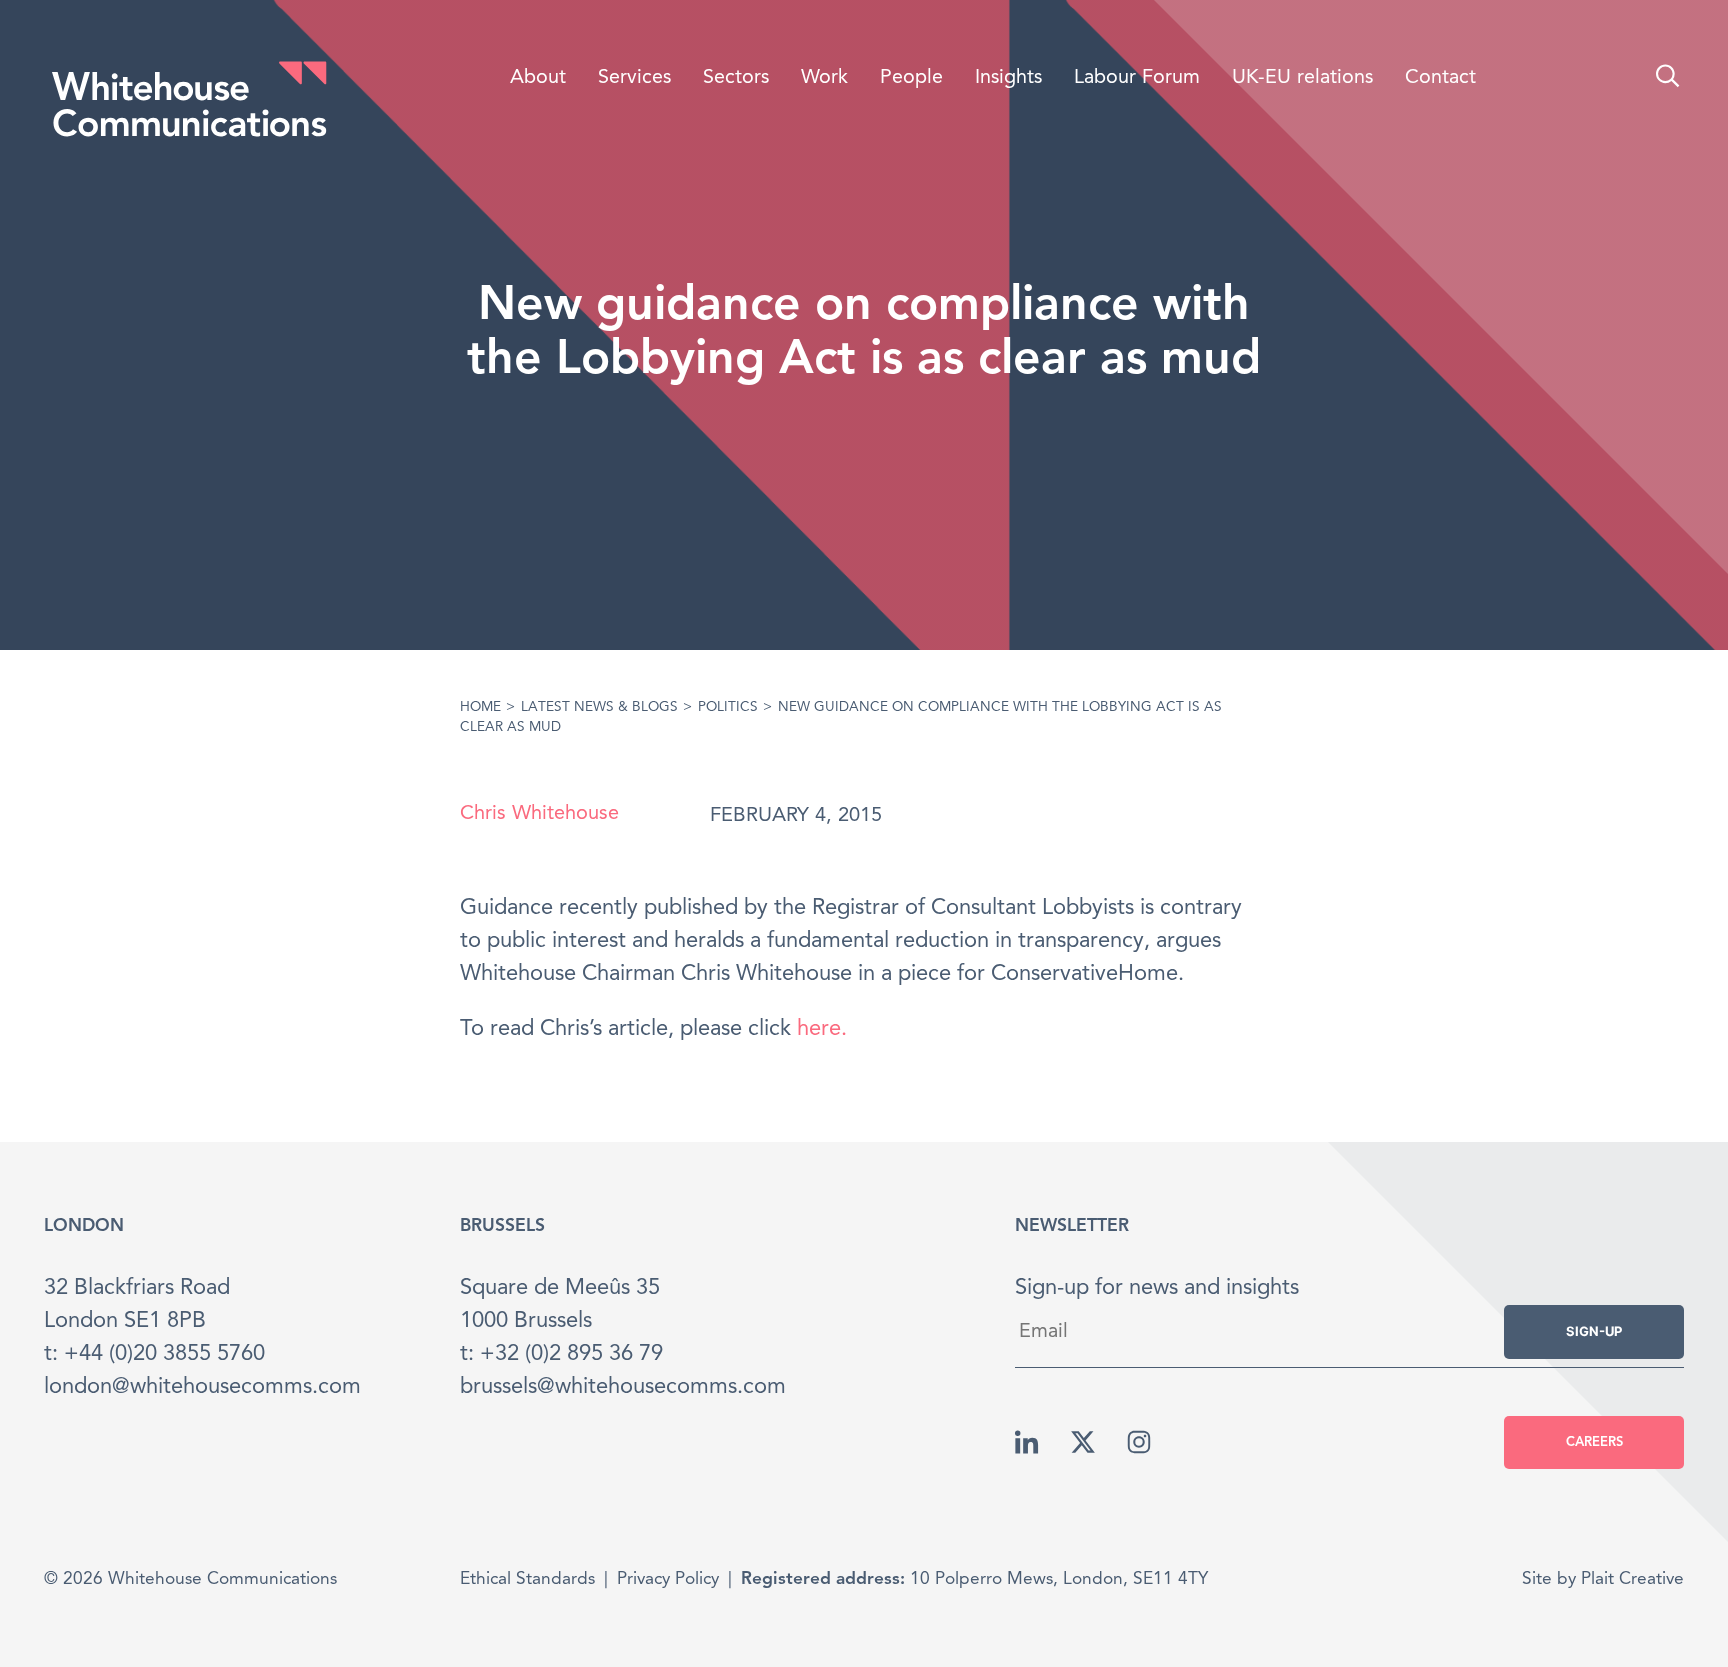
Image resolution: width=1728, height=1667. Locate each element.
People (911, 78)
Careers (1594, 1442)
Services (634, 78)
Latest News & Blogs (599, 707)
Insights (1008, 78)
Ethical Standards (527, 1579)
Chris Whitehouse (539, 814)
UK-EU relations (1302, 78)
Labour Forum (1137, 78)
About (538, 78)
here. (822, 1029)
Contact (1440, 78)
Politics (728, 707)
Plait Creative (1632, 1579)
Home (480, 707)
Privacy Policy (668, 1579)
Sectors (736, 78)
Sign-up (1594, 1331)
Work (824, 78)
